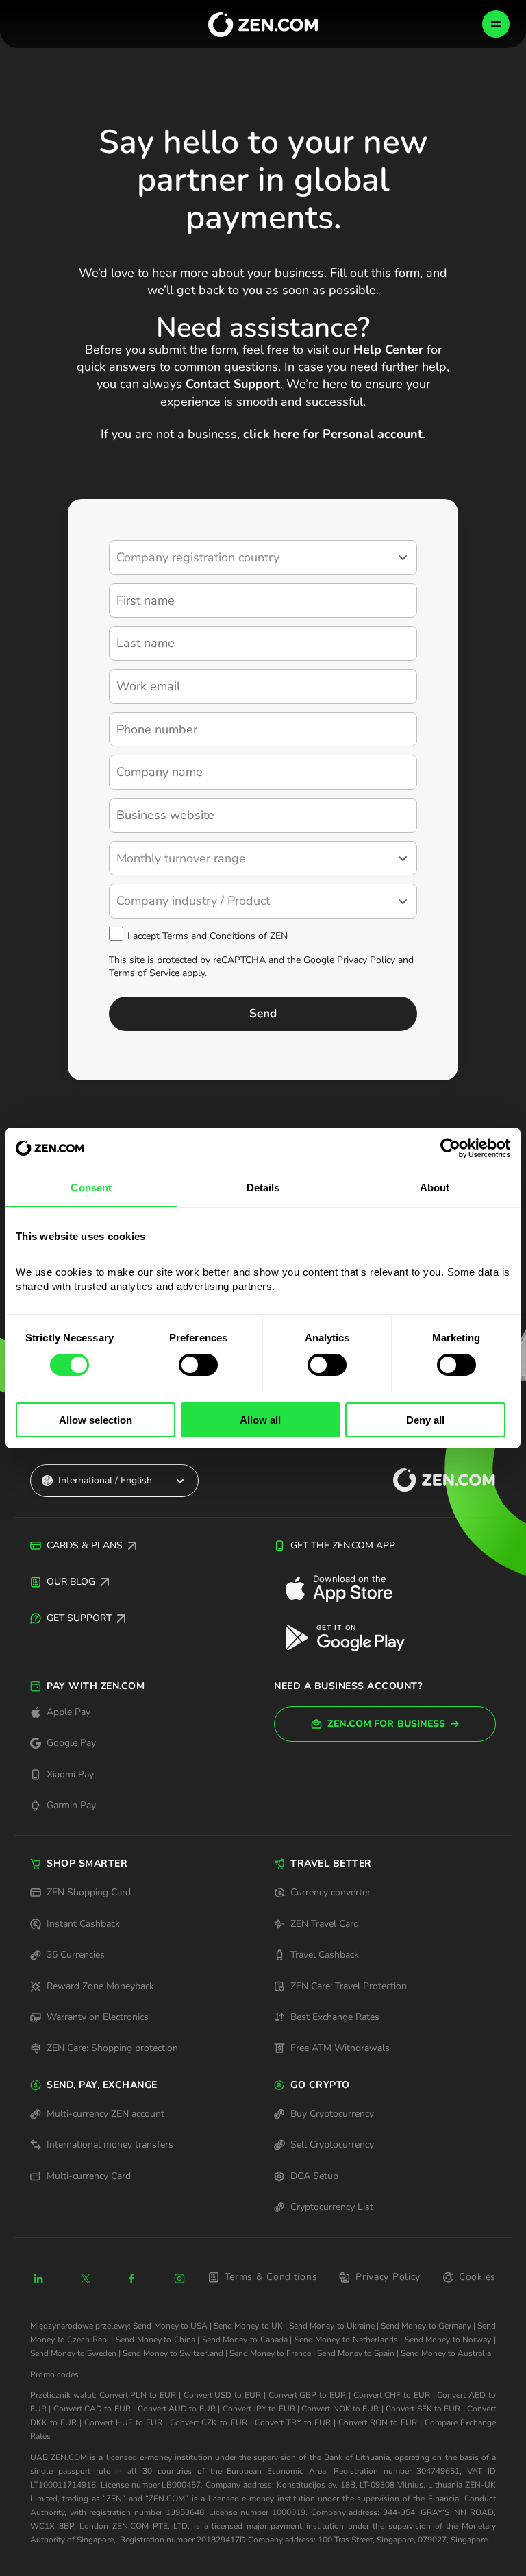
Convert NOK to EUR (340, 2409)
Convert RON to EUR (378, 2422)
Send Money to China (155, 2340)
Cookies (477, 2277)
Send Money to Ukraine (332, 2326)
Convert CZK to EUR (208, 2422)
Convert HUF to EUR (123, 2422)
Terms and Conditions (209, 936)
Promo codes (54, 2374)
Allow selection (96, 1420)
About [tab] (435, 1188)
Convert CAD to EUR (92, 2409)
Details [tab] (263, 1188)
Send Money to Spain (356, 2353)
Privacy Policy (366, 960)
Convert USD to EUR (222, 2395)
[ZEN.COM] (432, 1480)
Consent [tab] (91, 1188)
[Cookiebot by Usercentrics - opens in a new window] (450, 1148)
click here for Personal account (333, 434)
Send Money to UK (248, 2326)
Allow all (260, 1420)
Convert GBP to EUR (307, 2395)
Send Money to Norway (448, 2340)
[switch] (198, 1365)
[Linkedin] (38, 2279)
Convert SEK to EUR (423, 2409)
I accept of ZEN (208, 936)
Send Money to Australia (446, 2353)
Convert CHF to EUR (392, 2395)
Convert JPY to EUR (259, 2409)
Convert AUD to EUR (177, 2409)
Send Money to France (270, 2353)
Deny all (425, 1420)
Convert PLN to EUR (138, 2395)
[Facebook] (132, 2279)
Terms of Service (144, 973)
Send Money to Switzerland (173, 2353)
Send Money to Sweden (73, 2353)
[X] (86, 2279)
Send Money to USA (170, 2326)
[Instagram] (179, 2279)
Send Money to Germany (426, 2326)
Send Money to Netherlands (346, 2340)
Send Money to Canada (245, 2340)
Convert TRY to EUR (293, 2422)
